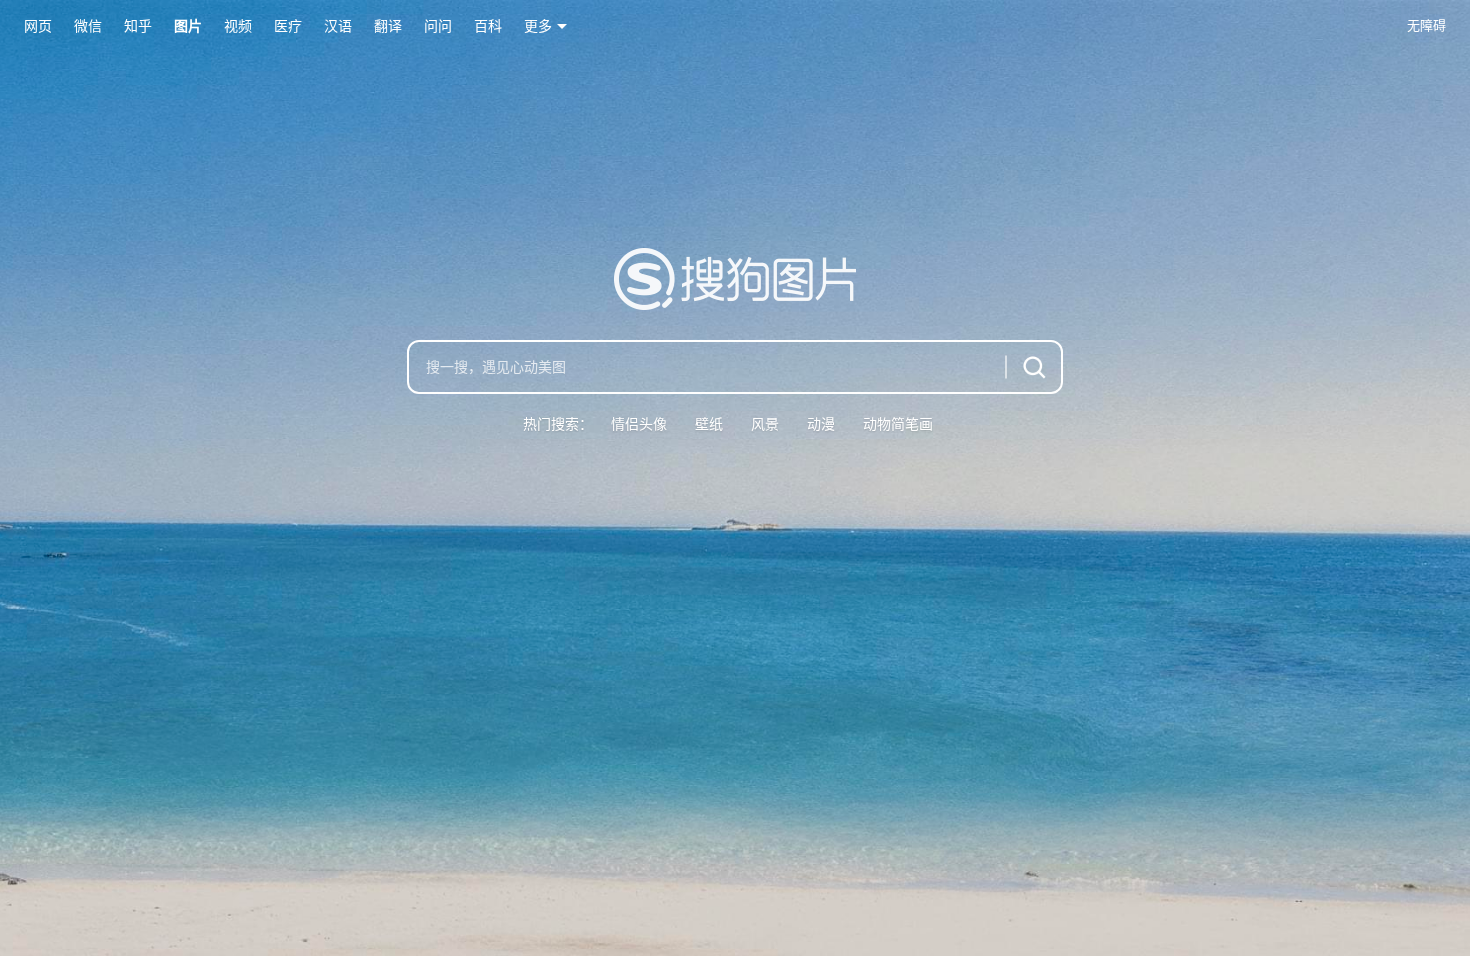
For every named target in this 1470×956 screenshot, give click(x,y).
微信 (88, 26)
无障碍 (1426, 25)
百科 (488, 26)
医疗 (288, 26)
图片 (188, 26)
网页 (38, 26)
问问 (438, 26)
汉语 (338, 26)
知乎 (138, 26)
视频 (238, 26)
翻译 (388, 26)
